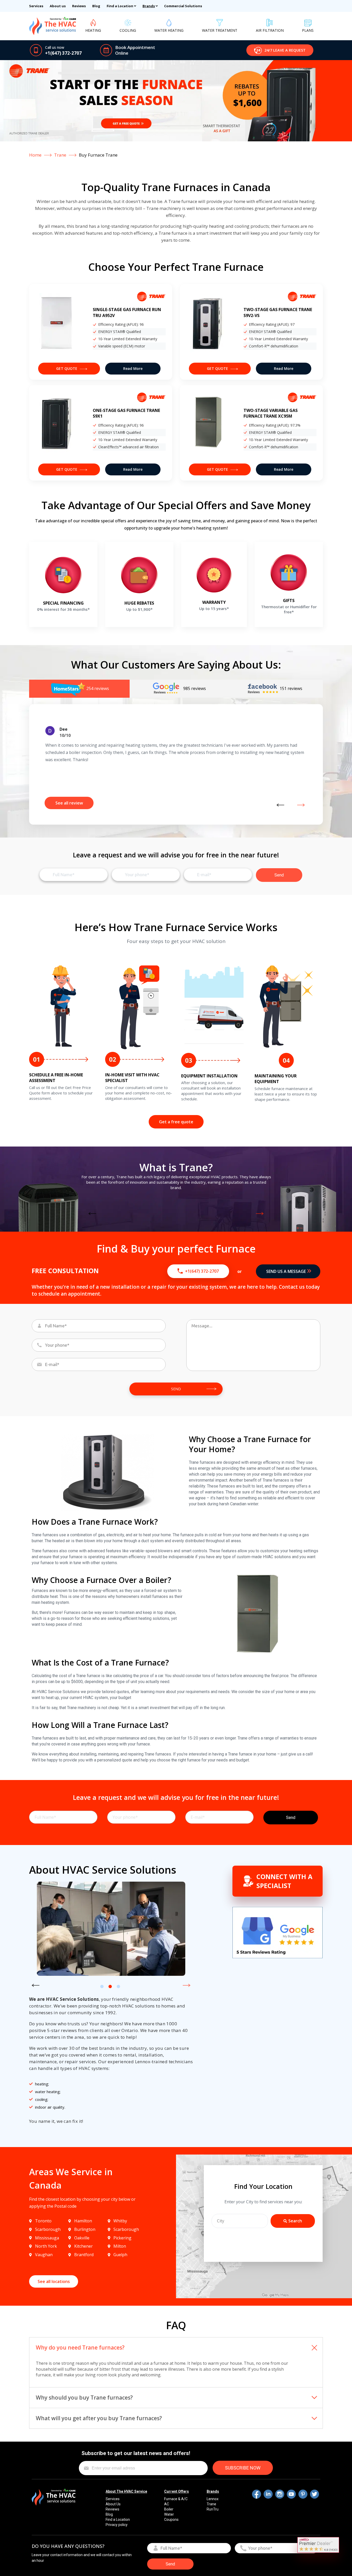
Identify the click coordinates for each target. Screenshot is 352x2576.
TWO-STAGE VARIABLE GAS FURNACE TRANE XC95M (271, 413)
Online (122, 53)
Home (35, 155)
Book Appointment (135, 47)
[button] (280, 50)
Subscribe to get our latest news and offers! (136, 2453)
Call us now (55, 47)
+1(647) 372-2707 (63, 53)
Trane (60, 155)
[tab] (79, 689)
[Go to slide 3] (118, 1986)
